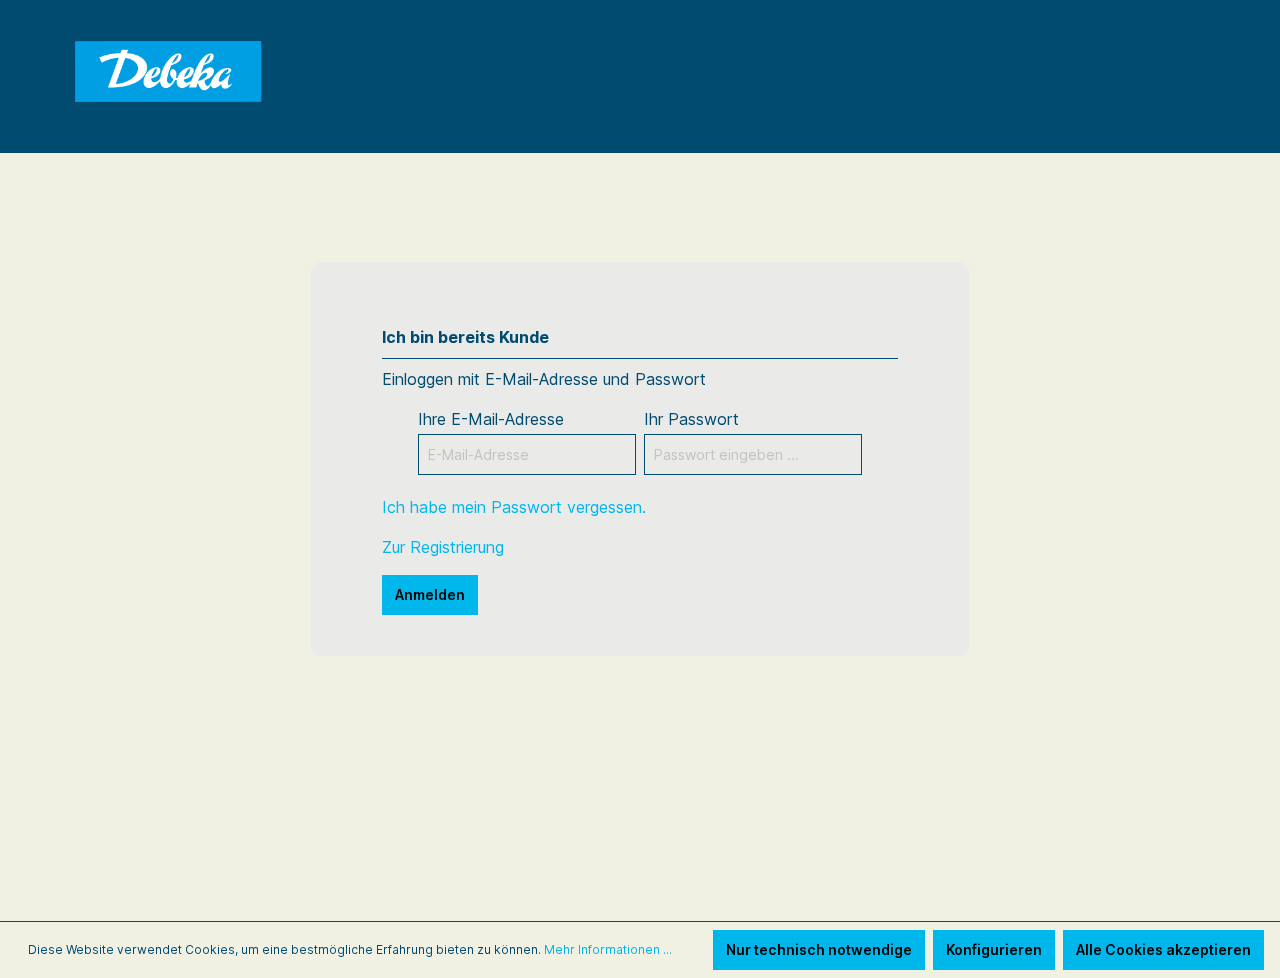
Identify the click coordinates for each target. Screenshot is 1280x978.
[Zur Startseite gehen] (170, 73)
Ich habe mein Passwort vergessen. (514, 507)
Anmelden (430, 594)
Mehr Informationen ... (608, 949)
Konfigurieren (994, 949)
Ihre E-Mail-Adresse (491, 419)
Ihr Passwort (691, 419)
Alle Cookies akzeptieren (1163, 949)
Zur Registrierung (443, 547)
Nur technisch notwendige (819, 949)
